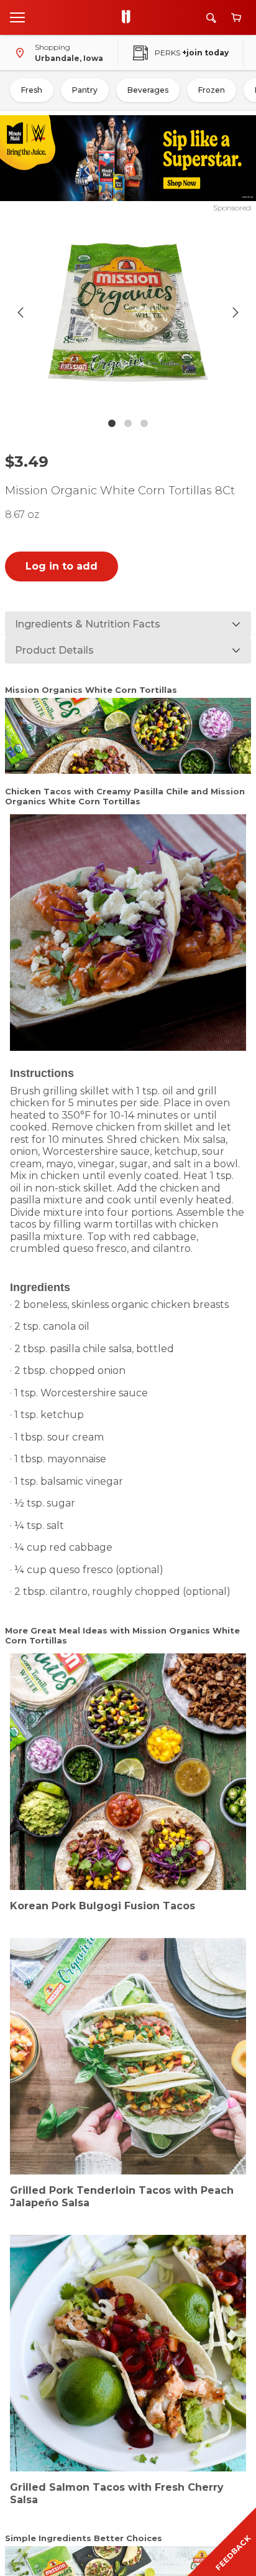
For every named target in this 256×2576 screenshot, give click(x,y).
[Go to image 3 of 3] (144, 423)
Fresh (32, 90)
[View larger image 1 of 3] (128, 313)
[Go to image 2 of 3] (128, 423)
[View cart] (236, 18)
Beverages (148, 90)
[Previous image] (21, 313)
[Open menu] (17, 17)
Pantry (85, 90)
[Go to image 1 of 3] (112, 423)
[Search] (211, 18)
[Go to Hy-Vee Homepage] (129, 17)
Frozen (212, 90)
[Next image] (235, 313)
